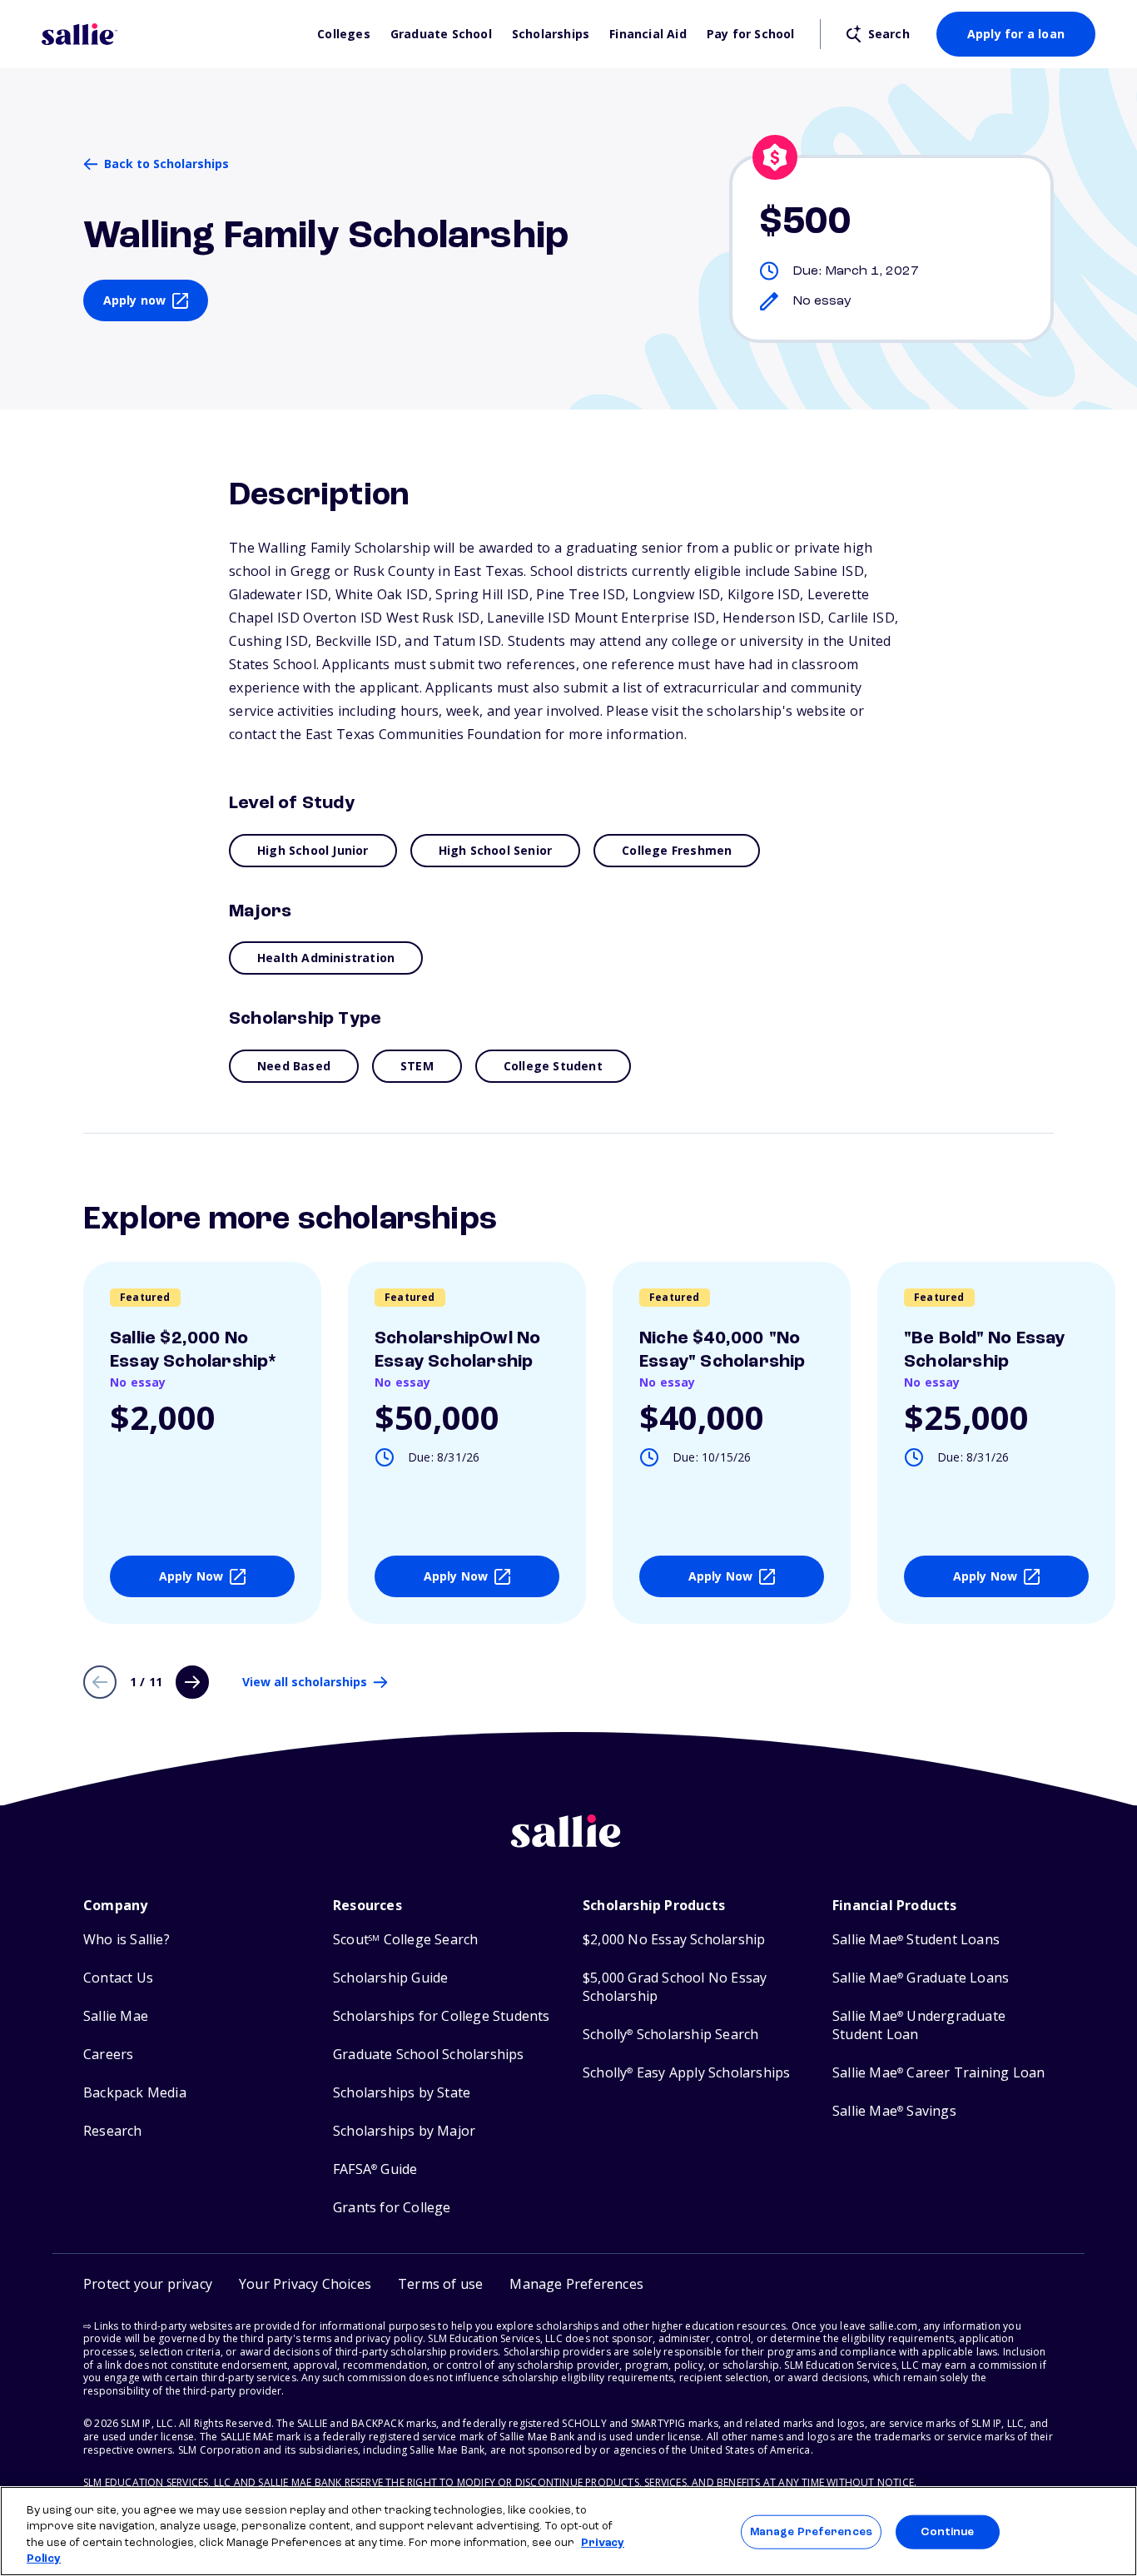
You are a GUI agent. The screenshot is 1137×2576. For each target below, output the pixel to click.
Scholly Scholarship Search (670, 2035)
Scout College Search (405, 1940)
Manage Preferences (811, 2532)
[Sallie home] (171, 34)
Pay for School (751, 34)
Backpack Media (135, 2093)
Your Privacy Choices (305, 2284)
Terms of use (440, 2284)
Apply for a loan (1016, 34)
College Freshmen (677, 850)
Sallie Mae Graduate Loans (921, 1978)
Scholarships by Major (404, 2131)
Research (113, 2131)
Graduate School (441, 34)
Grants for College (392, 2208)
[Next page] (192, 1682)
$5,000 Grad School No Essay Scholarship (675, 1987)
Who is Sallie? (127, 1940)
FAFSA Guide (375, 2169)
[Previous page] (100, 1682)
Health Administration (326, 958)
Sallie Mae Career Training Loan (938, 2073)
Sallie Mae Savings (894, 2111)
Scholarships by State (402, 2093)
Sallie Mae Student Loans (916, 1940)
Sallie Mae (116, 2016)
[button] (576, 2284)
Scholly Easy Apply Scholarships (686, 2073)
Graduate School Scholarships (429, 2055)
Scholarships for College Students (442, 2016)
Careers (108, 2055)
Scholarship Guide (390, 1978)
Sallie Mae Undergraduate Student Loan (919, 2025)
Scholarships (551, 34)
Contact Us (118, 1978)
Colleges (344, 34)
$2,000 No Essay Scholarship (674, 1940)
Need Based (294, 1066)
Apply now (135, 300)
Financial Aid (648, 34)
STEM (417, 1066)
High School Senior (496, 850)
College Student (553, 1066)
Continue (947, 2532)
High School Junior (313, 850)
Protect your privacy (148, 2284)
